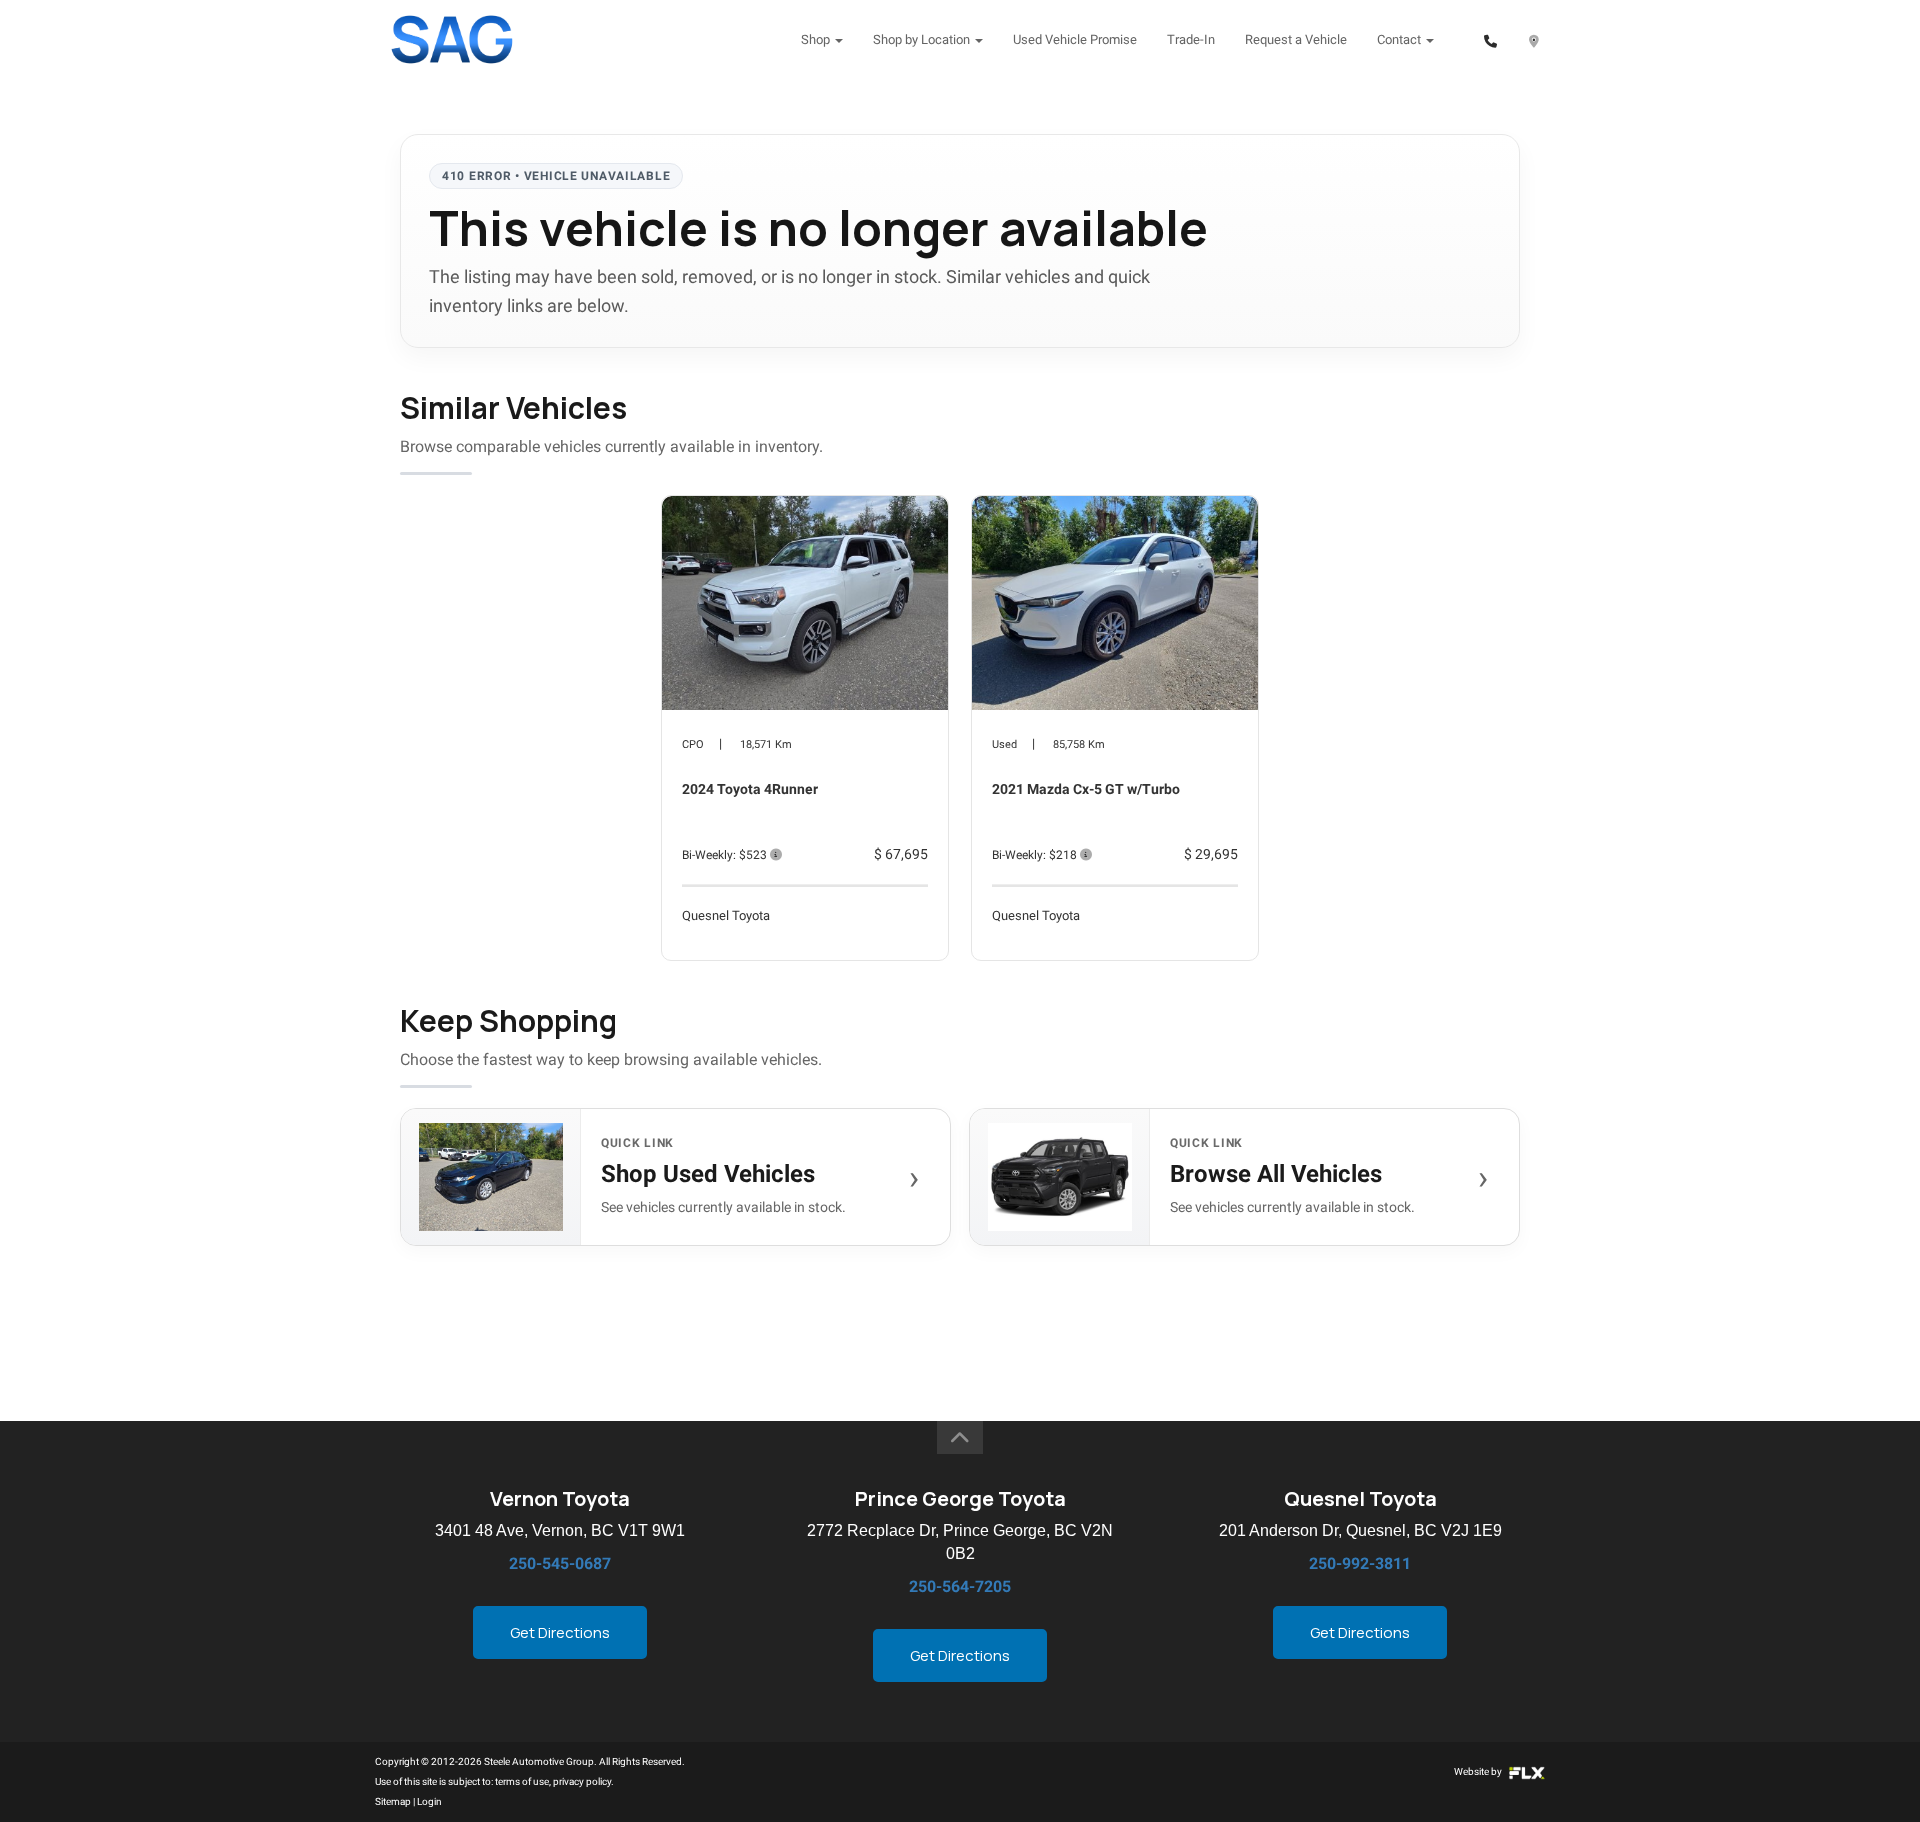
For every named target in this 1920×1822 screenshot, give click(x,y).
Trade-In (1191, 39)
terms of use (522, 1781)
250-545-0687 (560, 1563)
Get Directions (560, 1632)
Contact (1400, 39)
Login (429, 1801)
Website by (1479, 1771)
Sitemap (393, 1801)
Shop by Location (923, 39)
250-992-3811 (1360, 1563)
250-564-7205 (960, 1586)
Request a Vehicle (1296, 39)
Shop (817, 39)
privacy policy (582, 1781)
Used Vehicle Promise (1075, 39)
